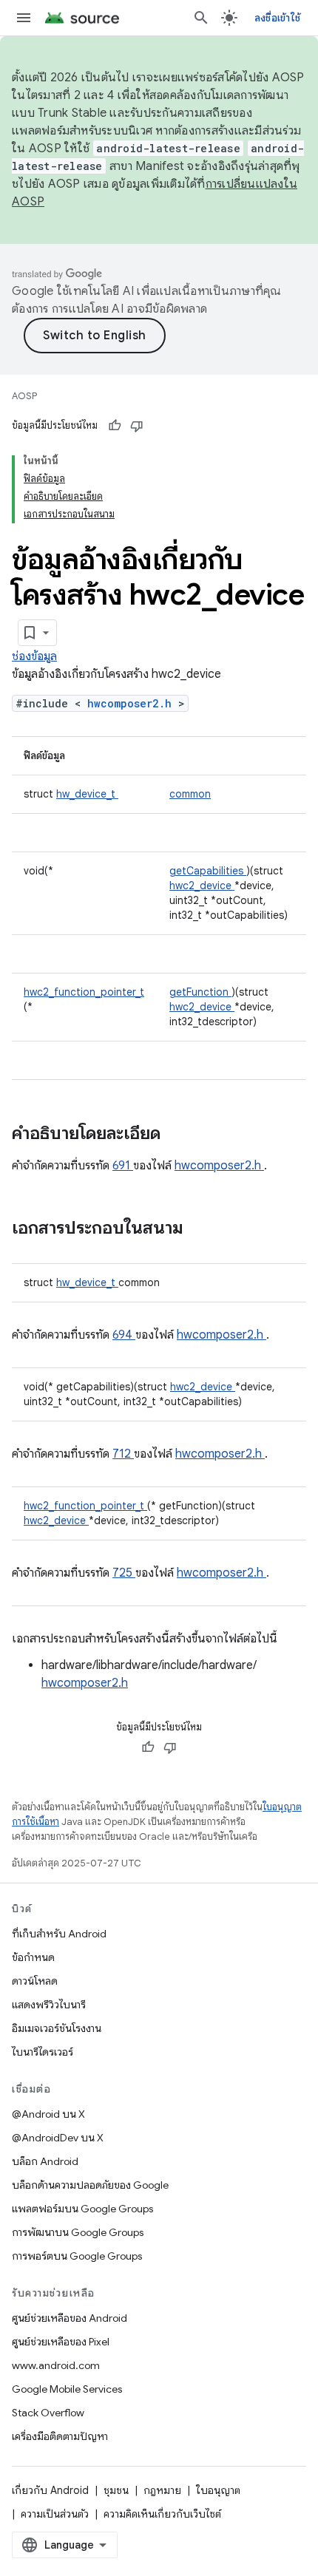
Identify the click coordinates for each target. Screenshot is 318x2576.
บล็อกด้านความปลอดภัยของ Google (90, 2185)
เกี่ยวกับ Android (50, 2490)
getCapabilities (208, 871)
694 (124, 1335)
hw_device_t (87, 794)
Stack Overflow (48, 2413)
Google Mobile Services (67, 2389)
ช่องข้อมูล (34, 656)
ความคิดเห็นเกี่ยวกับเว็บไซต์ (162, 2514)
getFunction (200, 992)
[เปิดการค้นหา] (201, 18)
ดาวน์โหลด (35, 1981)
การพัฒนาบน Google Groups (78, 2232)
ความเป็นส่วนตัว (55, 2514)
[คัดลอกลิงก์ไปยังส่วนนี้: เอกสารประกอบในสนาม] (203, 1229)
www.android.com (56, 2365)
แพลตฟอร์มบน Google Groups (82, 2209)
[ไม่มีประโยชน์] (137, 426)
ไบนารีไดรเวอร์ (43, 2052)
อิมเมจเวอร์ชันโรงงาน (57, 2028)
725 (124, 1573)
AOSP (24, 396)
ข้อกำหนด (33, 1957)
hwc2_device (202, 886)
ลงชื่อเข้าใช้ (277, 18)
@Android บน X (48, 2114)
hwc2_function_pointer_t (84, 992)
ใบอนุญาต (218, 2490)
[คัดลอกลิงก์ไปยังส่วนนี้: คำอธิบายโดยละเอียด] (180, 1135)
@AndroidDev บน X (58, 2138)
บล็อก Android (45, 2161)
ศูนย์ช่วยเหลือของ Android (70, 2318)
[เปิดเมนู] (24, 18)
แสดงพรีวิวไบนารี (49, 2005)
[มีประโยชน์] (115, 426)
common (190, 794)
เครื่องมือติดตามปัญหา (60, 2436)
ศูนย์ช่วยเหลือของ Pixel (61, 2342)
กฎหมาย (162, 2490)
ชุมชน (116, 2490)
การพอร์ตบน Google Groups (77, 2256)
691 (123, 1166)
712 (123, 1454)
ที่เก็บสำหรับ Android (59, 1934)
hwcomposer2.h (133, 703)
